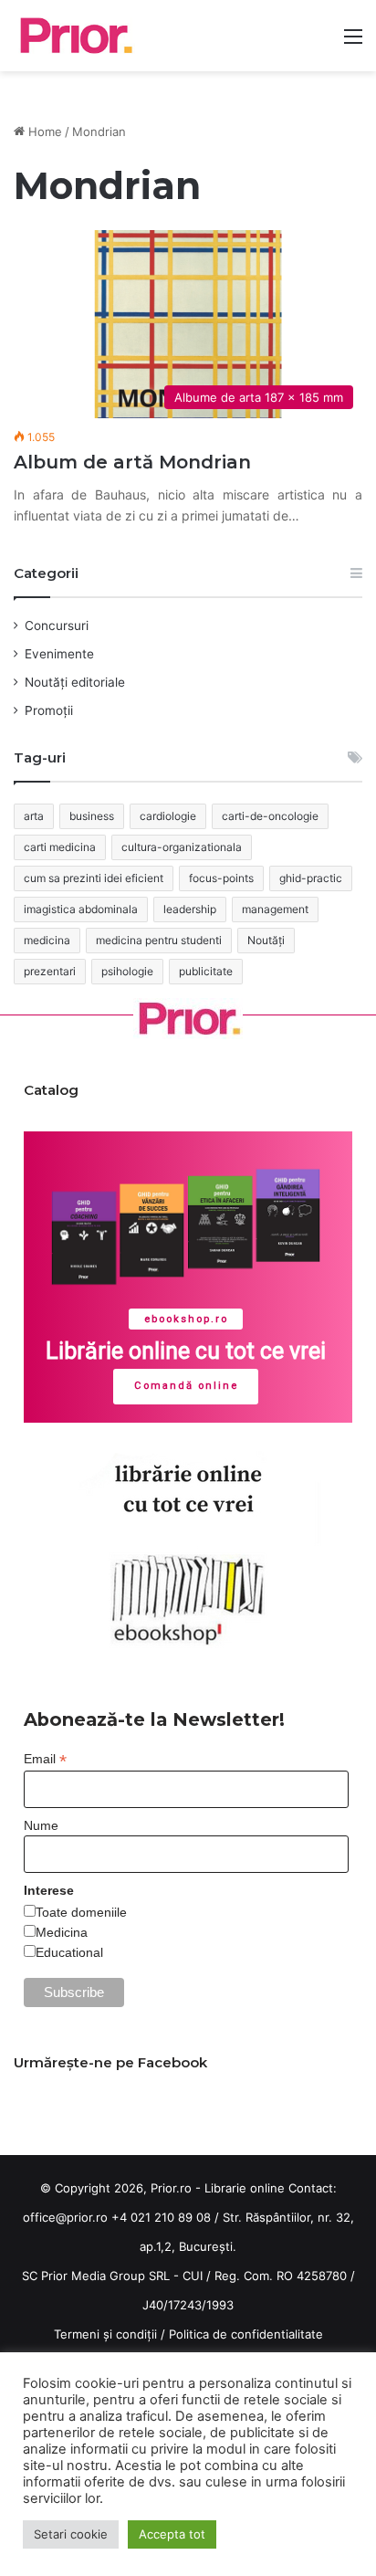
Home (43, 131)
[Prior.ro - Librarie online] (74, 36)
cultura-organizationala (182, 847)
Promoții (49, 710)
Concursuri (57, 626)
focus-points (221, 878)
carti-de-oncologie (270, 816)
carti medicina (60, 847)
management (275, 909)
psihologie (127, 971)
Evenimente (59, 654)
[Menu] (353, 42)
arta (34, 816)
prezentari (50, 971)
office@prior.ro (65, 2217)
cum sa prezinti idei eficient (94, 878)
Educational (69, 1952)
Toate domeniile (81, 1912)
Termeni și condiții (105, 2334)
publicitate (206, 971)
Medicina (62, 1932)
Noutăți (266, 940)
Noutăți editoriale (75, 682)
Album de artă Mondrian (132, 462)
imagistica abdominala (81, 909)
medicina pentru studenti (159, 940)
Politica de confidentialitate (246, 2334)
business (92, 816)
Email (45, 1759)
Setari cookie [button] (71, 2534)
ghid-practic (311, 878)
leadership (190, 909)
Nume (41, 1825)
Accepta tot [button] (172, 2534)
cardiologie (168, 816)
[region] (188, 1277)
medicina (47, 940)
